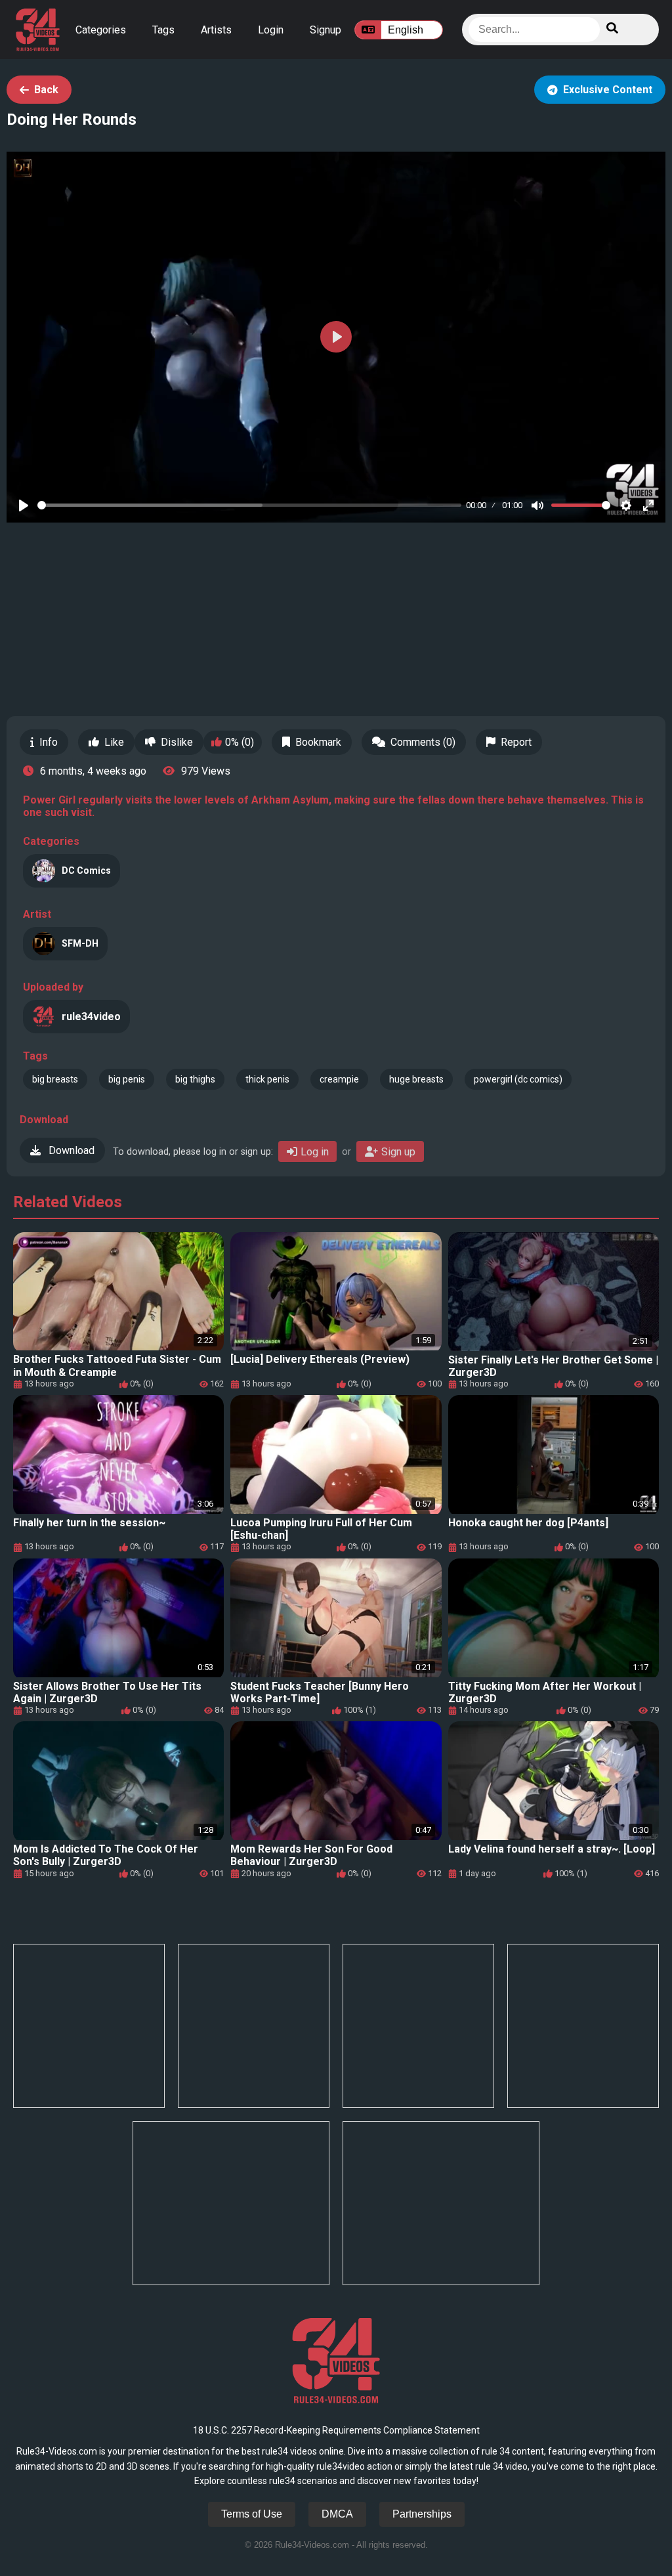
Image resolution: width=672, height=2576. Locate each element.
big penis (127, 1079)
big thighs (195, 1079)
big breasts (55, 1079)
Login (271, 30)
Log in (315, 1152)
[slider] (249, 505)
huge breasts (416, 1079)
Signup (325, 30)
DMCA (337, 2514)
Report (516, 742)
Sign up (398, 1152)
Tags (163, 30)
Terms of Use (252, 2514)
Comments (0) (423, 742)
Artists (216, 30)
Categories (101, 30)
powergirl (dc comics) (518, 1079)
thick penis (267, 1079)
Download (70, 1150)
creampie (339, 1079)
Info (49, 742)
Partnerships (422, 2514)
